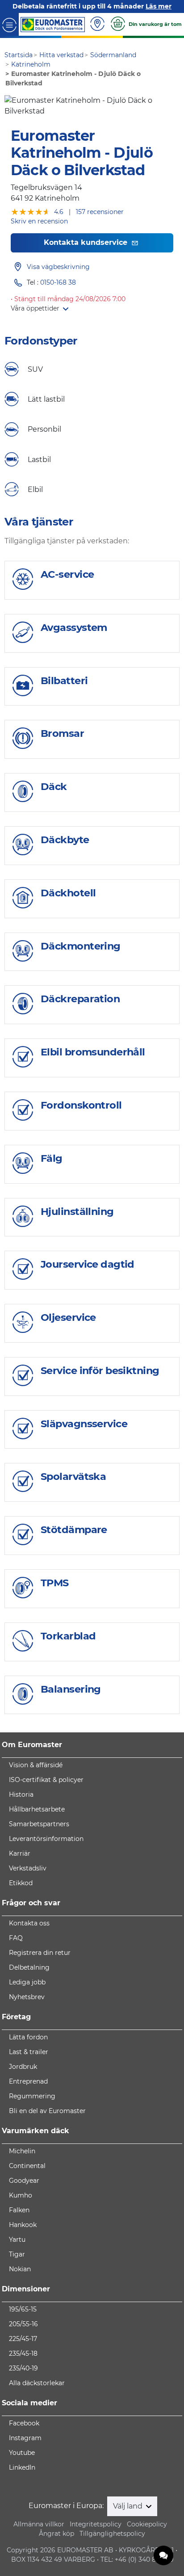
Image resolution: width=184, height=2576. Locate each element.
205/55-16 (23, 2324)
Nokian (20, 2269)
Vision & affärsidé (36, 1765)
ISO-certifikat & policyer (46, 1780)
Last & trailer (29, 2052)
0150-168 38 (58, 282)
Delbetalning (29, 1967)
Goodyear (24, 2181)
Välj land (129, 2506)
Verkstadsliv (28, 1868)
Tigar (17, 2254)
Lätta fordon (28, 2037)
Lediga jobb (27, 1982)
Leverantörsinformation (46, 1839)
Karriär (20, 1853)
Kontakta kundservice (87, 242)
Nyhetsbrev (27, 1997)
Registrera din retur (40, 1953)
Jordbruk (23, 2067)
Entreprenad (28, 2081)
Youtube (22, 2453)
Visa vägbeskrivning (58, 267)
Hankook (23, 2225)
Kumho (21, 2195)
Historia (21, 1794)
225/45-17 (23, 2339)
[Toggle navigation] (9, 24)
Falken (19, 2210)
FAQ (16, 1938)
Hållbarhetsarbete (37, 1809)
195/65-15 (23, 2309)
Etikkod (21, 1883)
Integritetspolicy (96, 2524)
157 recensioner (100, 212)
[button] (40, 308)
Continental (27, 2166)
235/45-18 (23, 2353)
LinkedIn (22, 2467)
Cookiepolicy (147, 2524)
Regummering (32, 2096)
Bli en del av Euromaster (47, 2111)
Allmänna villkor (39, 2524)
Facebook (24, 2423)
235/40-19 (23, 2368)
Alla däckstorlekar (37, 2383)
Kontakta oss (29, 1923)
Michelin (22, 2151)
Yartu (17, 2240)
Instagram (25, 2438)
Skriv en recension (39, 221)
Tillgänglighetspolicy (112, 2534)
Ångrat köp (56, 2534)
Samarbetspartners (39, 1824)
